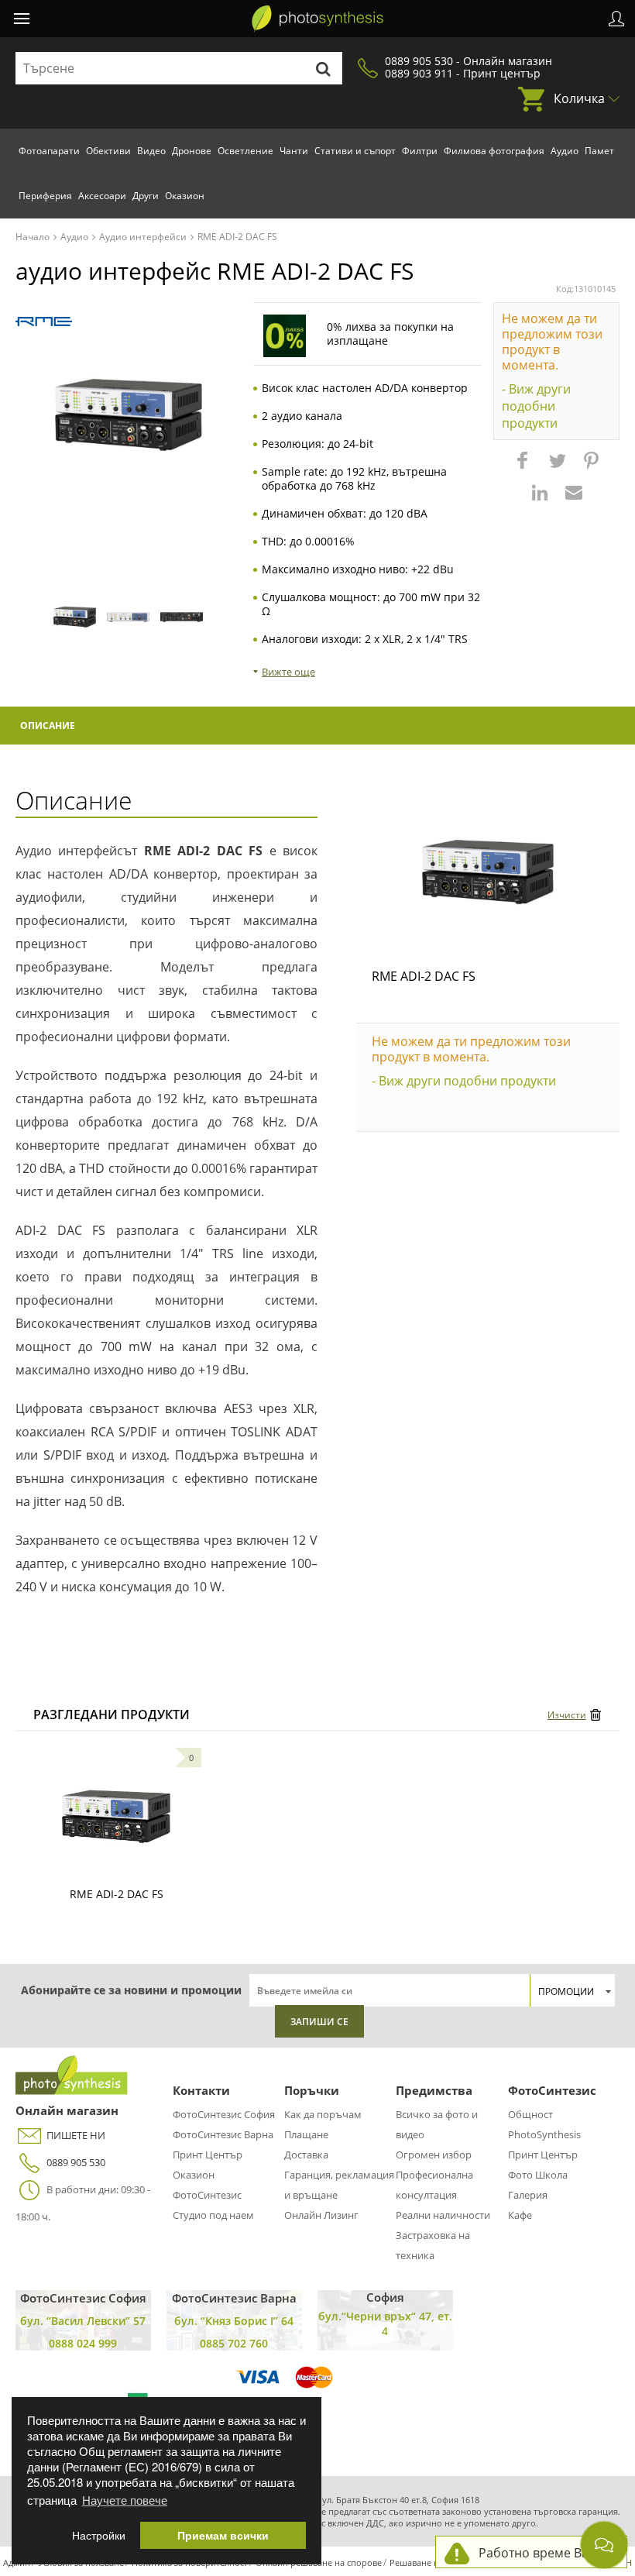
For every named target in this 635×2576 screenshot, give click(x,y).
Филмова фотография (494, 151)
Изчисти (567, 1715)
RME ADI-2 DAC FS (424, 976)
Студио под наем (213, 2215)
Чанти (294, 151)
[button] (524, 468)
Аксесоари (102, 196)
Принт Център (208, 2155)
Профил (616, 19)
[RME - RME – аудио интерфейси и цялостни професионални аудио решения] (44, 322)
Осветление (245, 151)
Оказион (185, 196)
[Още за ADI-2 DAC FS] (116, 1817)
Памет (599, 151)
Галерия (528, 2195)
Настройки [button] (99, 2535)
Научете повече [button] (125, 2500)
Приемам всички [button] (223, 2535)
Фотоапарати (49, 151)
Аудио (565, 151)
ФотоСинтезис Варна (223, 2134)
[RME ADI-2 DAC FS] (488, 872)
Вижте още (288, 672)
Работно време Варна (545, 2553)
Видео (151, 151)
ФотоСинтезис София (224, 2114)
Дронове (192, 151)
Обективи (108, 151)
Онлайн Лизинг (321, 2215)
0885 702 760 (234, 2343)
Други (146, 196)
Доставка (306, 2155)
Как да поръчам (323, 2114)
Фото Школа (538, 2175)
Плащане (306, 2134)
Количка (579, 98)
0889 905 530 (76, 2162)
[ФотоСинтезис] (317, 19)
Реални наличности (443, 2215)
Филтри (420, 151)
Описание (48, 726)
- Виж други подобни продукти (536, 406)
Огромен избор (434, 2155)
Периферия (45, 196)
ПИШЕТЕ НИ (76, 2135)
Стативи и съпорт (355, 151)
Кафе (520, 2215)
